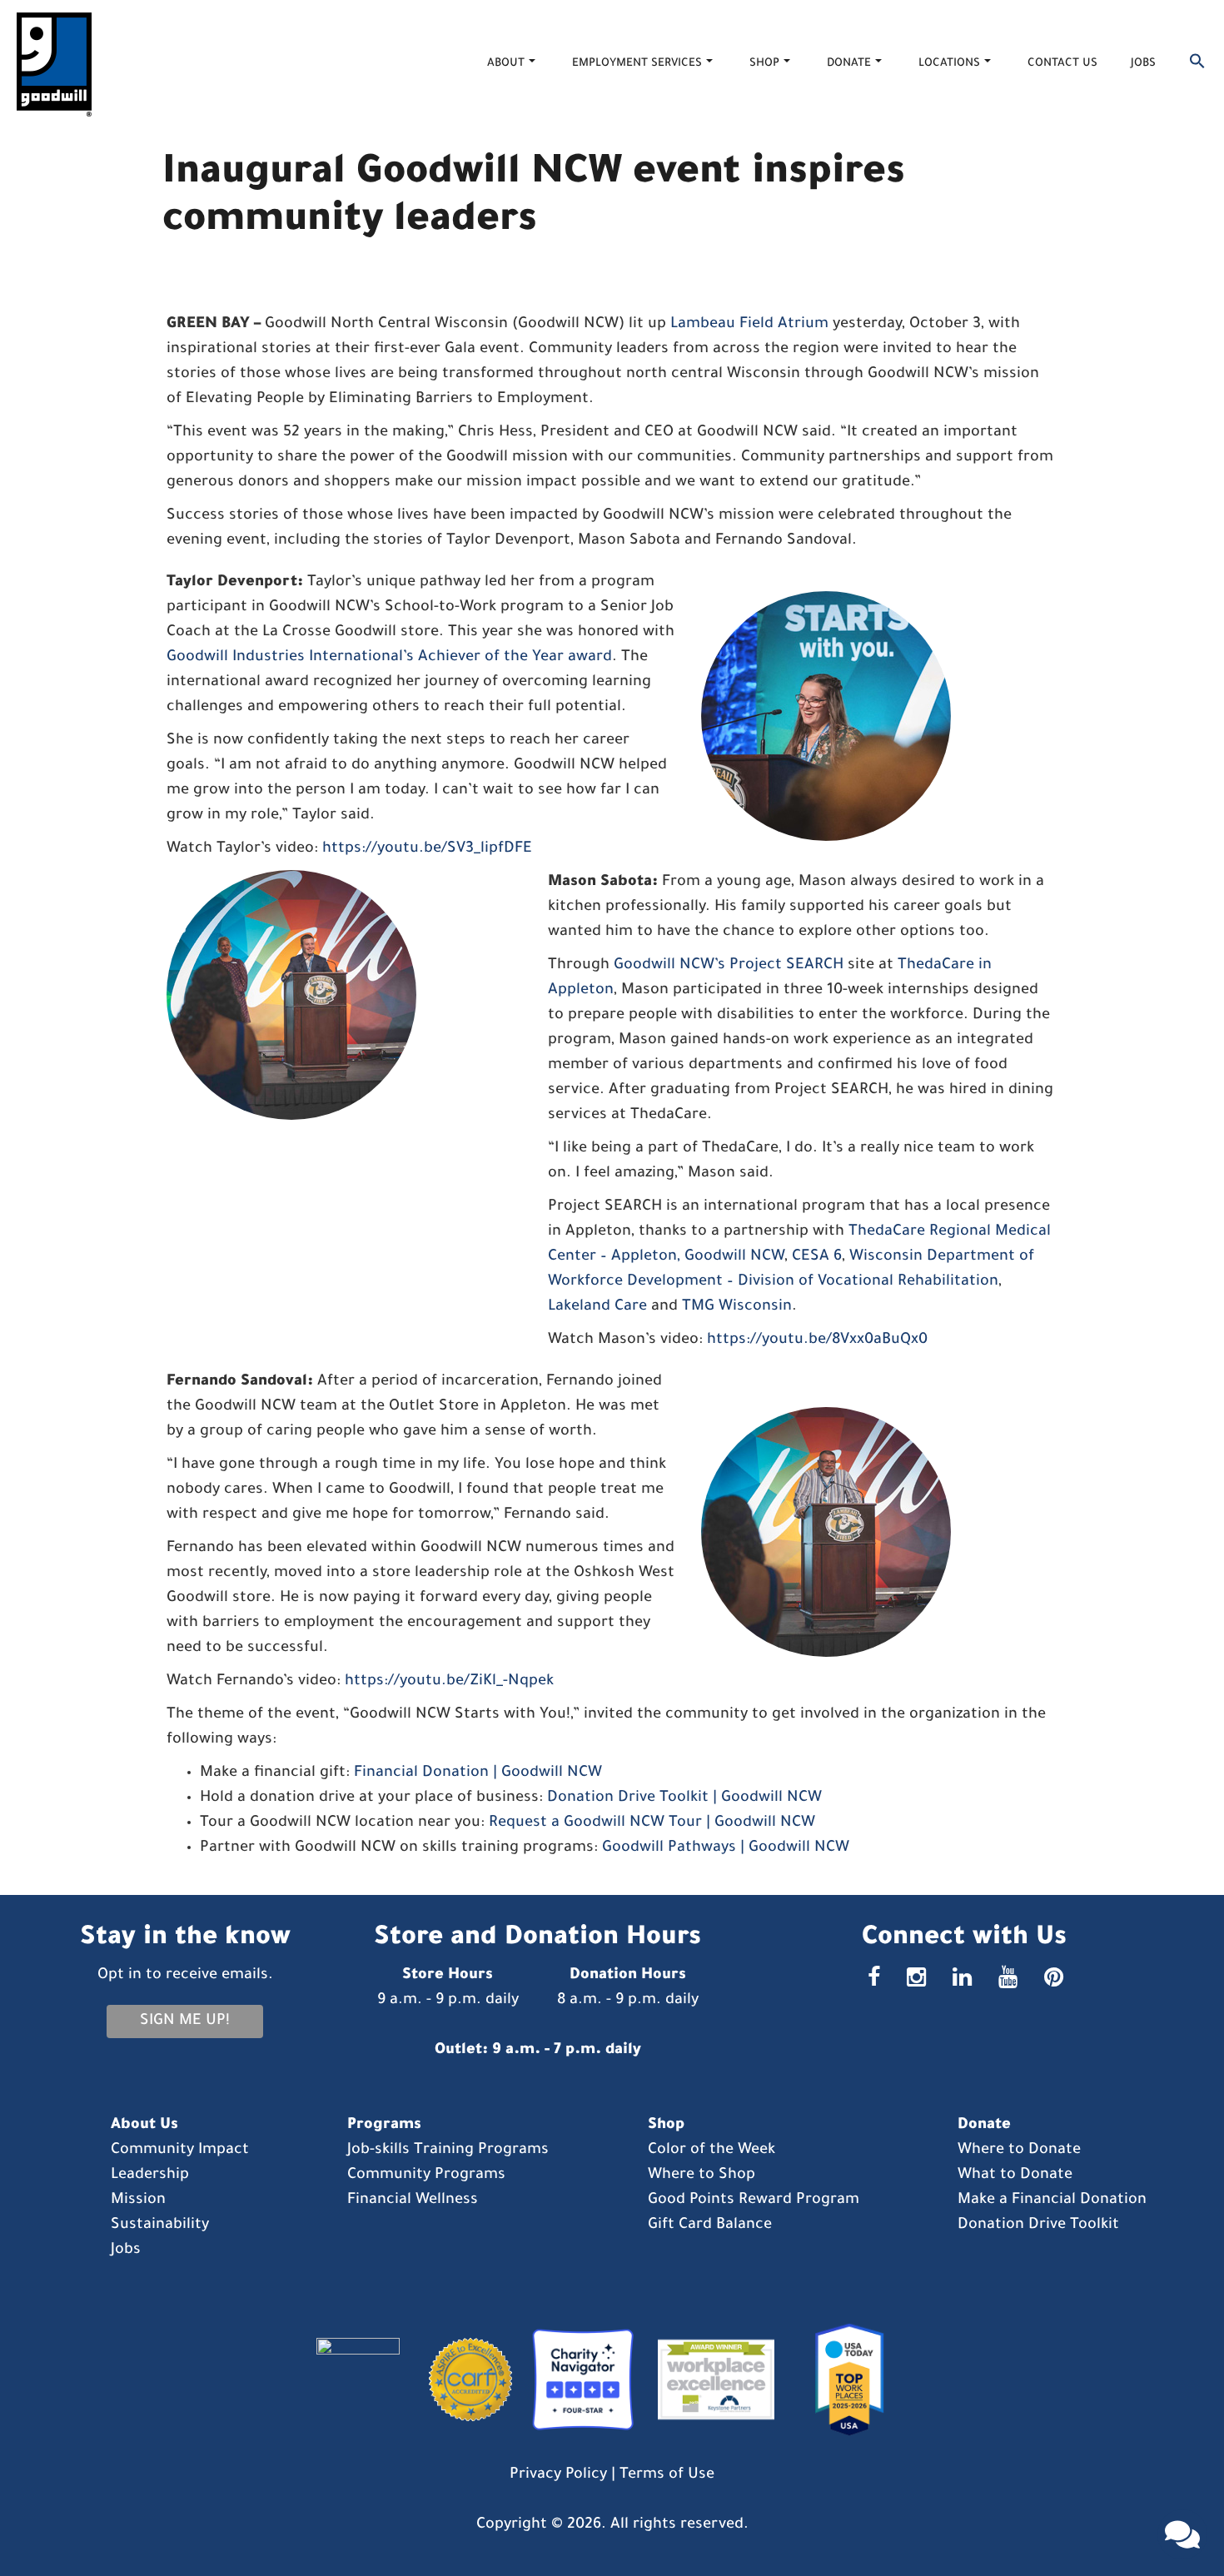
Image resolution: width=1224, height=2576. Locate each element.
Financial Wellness (413, 2201)
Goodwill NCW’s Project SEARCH (729, 966)
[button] (1197, 65)
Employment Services (637, 64)
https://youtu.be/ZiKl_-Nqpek (449, 1682)
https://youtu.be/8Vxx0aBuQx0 (817, 1340)
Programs (384, 2126)
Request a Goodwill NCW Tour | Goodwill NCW (652, 1823)
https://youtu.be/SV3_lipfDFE (427, 849)
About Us (144, 2126)
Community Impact (180, 2151)
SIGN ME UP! (185, 2022)
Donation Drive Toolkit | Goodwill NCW (684, 1798)
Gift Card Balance (710, 2225)
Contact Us (1062, 64)
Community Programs (426, 2176)
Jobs (1143, 64)
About (506, 64)
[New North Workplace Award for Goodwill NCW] (712, 2381)
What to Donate (1015, 2176)
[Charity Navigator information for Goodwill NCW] (579, 2381)
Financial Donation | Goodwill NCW (478, 1773)
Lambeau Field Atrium (749, 325)
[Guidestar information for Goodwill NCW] (366, 2381)
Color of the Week (712, 2151)
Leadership (150, 2176)
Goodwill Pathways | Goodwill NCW (726, 1848)
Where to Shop (702, 2176)
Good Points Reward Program (754, 2201)
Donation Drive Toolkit (1038, 2225)
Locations (949, 64)
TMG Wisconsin (737, 1307)
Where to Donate (1019, 2151)
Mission (138, 2201)
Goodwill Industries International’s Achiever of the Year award (389, 658)
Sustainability (160, 2225)
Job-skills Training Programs (448, 2151)
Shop (764, 64)
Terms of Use (667, 2475)
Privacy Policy (558, 2475)
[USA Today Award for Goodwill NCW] (843, 2381)
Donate (849, 64)
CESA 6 (817, 1257)
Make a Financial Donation (1052, 2201)
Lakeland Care (597, 1307)
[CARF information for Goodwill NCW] (464, 2381)
